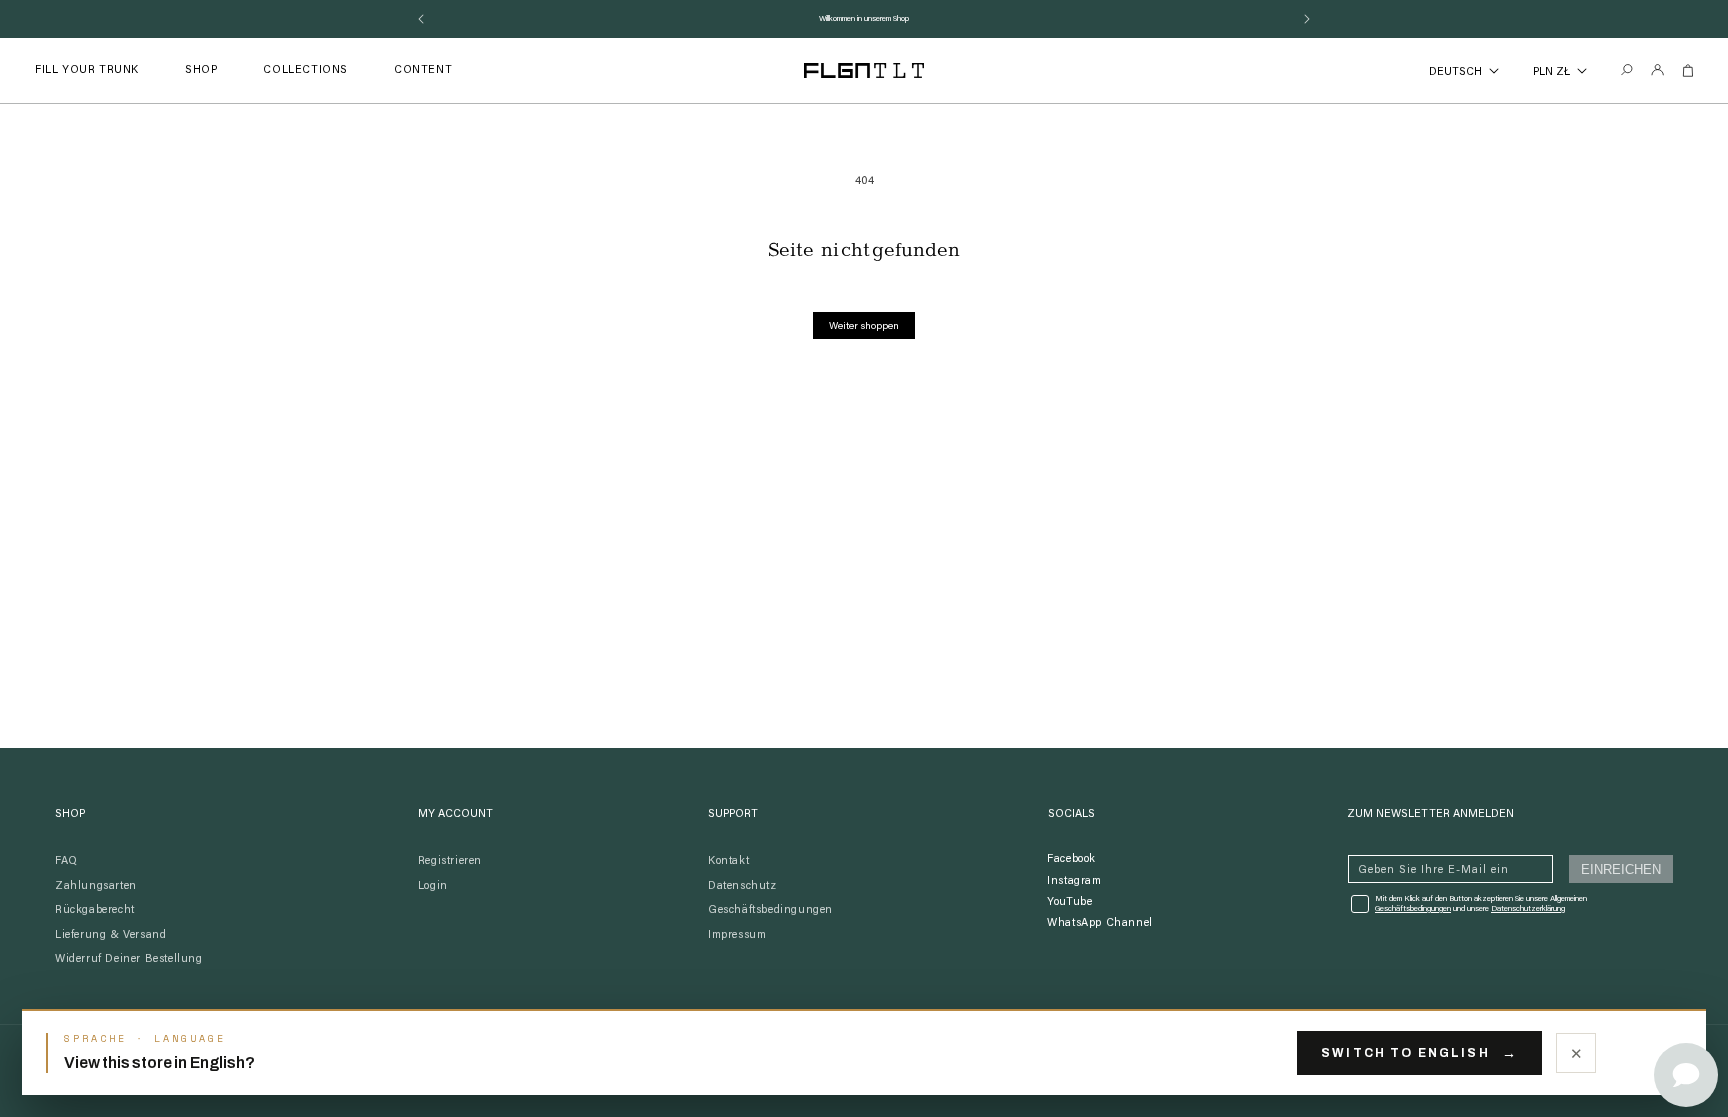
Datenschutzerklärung (1528, 909)
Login (433, 886)
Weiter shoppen (864, 327)
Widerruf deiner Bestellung (129, 959)
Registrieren (450, 861)
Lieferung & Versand (110, 935)
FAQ (66, 861)
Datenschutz (742, 886)
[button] (201, 70)
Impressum (737, 935)
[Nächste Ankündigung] (1307, 19)
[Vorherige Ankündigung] (421, 19)
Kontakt (728, 861)
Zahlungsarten (96, 886)
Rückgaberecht (95, 910)
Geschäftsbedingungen (770, 910)
